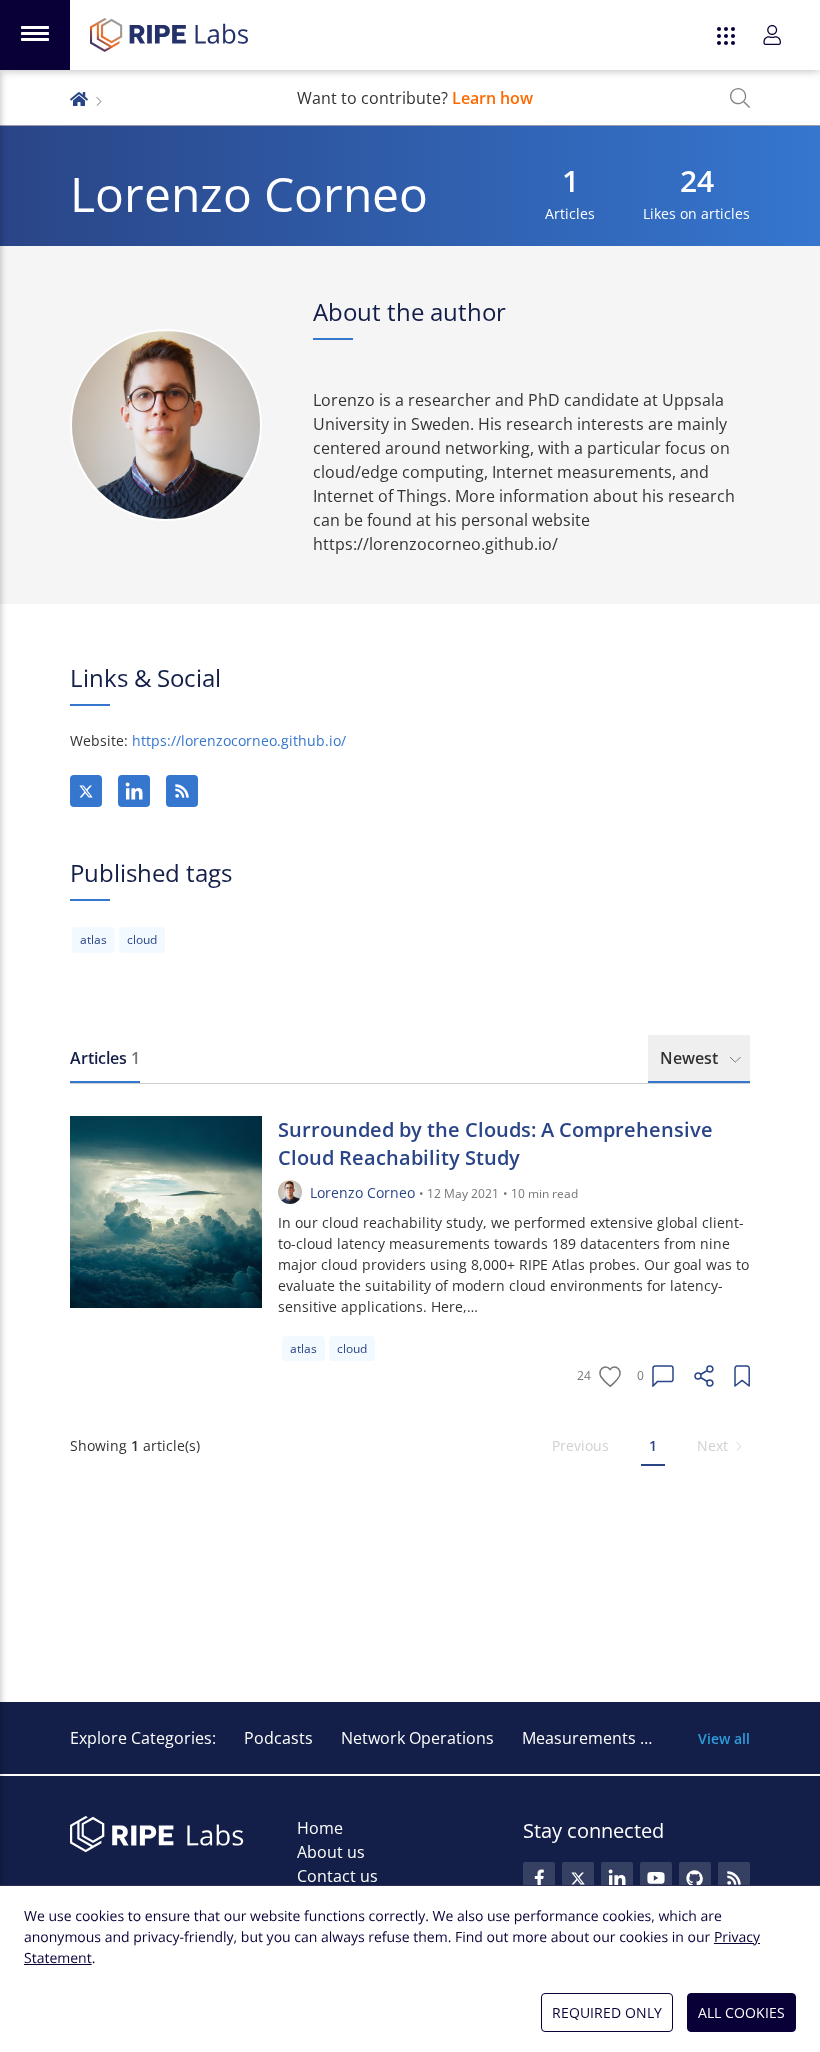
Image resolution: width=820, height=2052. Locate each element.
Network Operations (417, 1738)
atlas (93, 939)
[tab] (105, 1059)
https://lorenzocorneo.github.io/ (239, 740)
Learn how (492, 98)
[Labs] (79, 97)
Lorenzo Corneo (362, 1192)
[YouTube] (656, 1878)
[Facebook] (539, 1878)
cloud (142, 939)
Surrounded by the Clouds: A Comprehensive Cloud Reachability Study (495, 1143)
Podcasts (278, 1738)
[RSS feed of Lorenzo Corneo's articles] (182, 791)
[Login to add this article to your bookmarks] (742, 1376)
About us (331, 1852)
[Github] (695, 1878)
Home (320, 1828)
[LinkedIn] (134, 791)
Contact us (337, 1876)
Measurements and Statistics (631, 1738)
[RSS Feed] (734, 1878)
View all (724, 1738)
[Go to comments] (663, 1376)
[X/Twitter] (86, 791)
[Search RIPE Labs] (740, 98)
